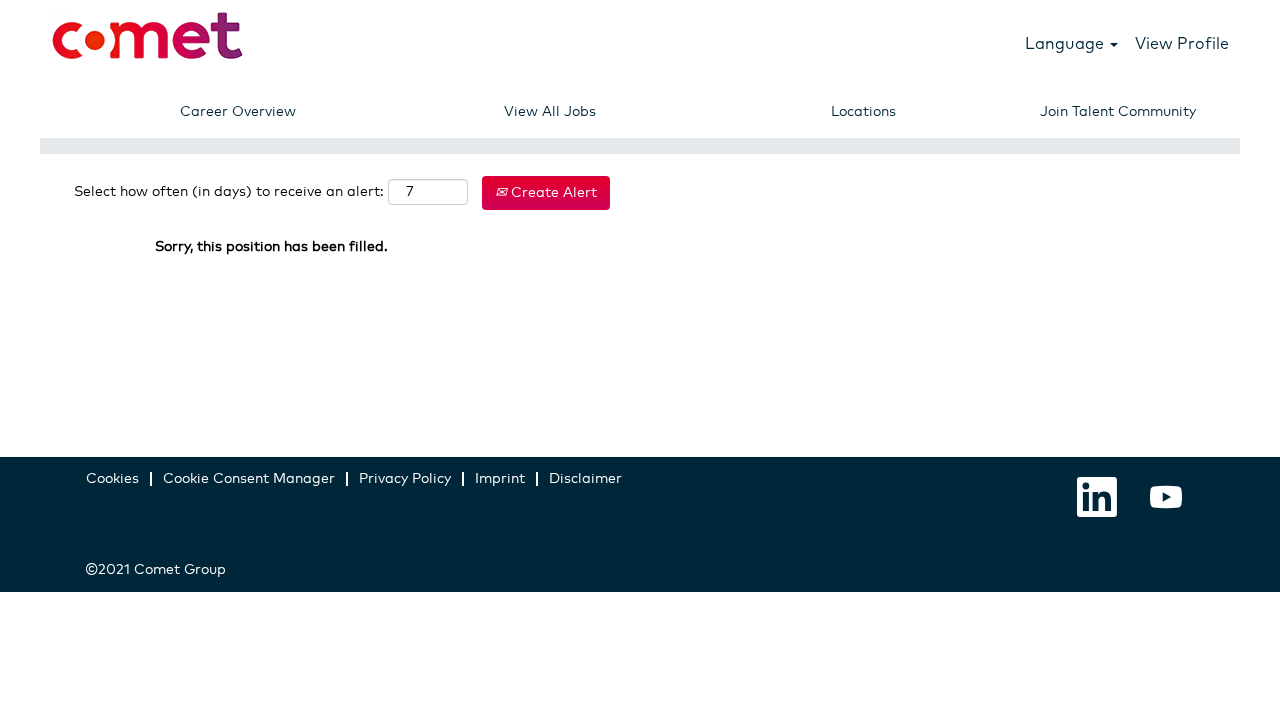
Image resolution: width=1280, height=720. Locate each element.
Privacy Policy (405, 479)
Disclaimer (585, 479)
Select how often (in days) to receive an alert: (229, 192)
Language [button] (1066, 43)
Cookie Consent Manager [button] (249, 479)
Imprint (500, 479)
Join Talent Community (1118, 112)
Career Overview (238, 112)
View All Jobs (550, 112)
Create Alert (552, 193)
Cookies (112, 479)
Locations (863, 112)
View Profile (1182, 43)
